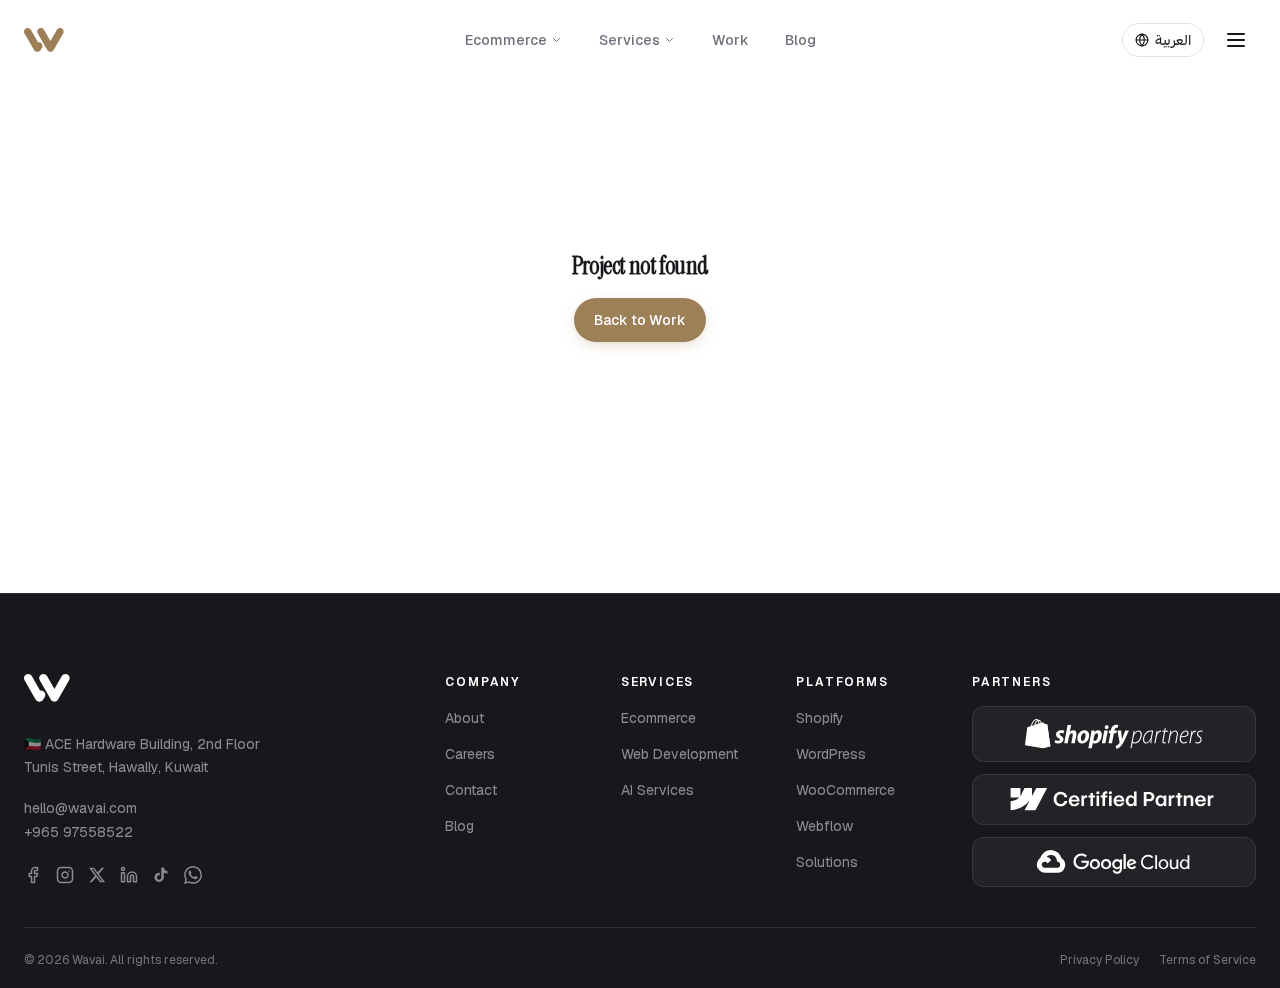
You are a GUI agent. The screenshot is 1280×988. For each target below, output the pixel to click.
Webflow (824, 826)
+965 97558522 (78, 832)
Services (629, 40)
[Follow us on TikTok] (161, 875)
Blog (800, 40)
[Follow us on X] (97, 875)
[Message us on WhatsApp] (193, 875)
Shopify (820, 718)
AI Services (657, 790)
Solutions (827, 862)
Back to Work (640, 320)
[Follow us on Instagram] (65, 875)
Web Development (679, 754)
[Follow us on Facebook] (33, 875)
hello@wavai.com (80, 808)
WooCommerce (845, 790)
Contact (471, 790)
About (464, 718)
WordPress (831, 754)
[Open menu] (1236, 40)
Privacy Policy (1099, 960)
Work (730, 40)
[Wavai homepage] (47, 688)
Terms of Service (1207, 960)
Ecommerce (506, 40)
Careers (470, 754)
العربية (1173, 40)
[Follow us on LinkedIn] (129, 875)
